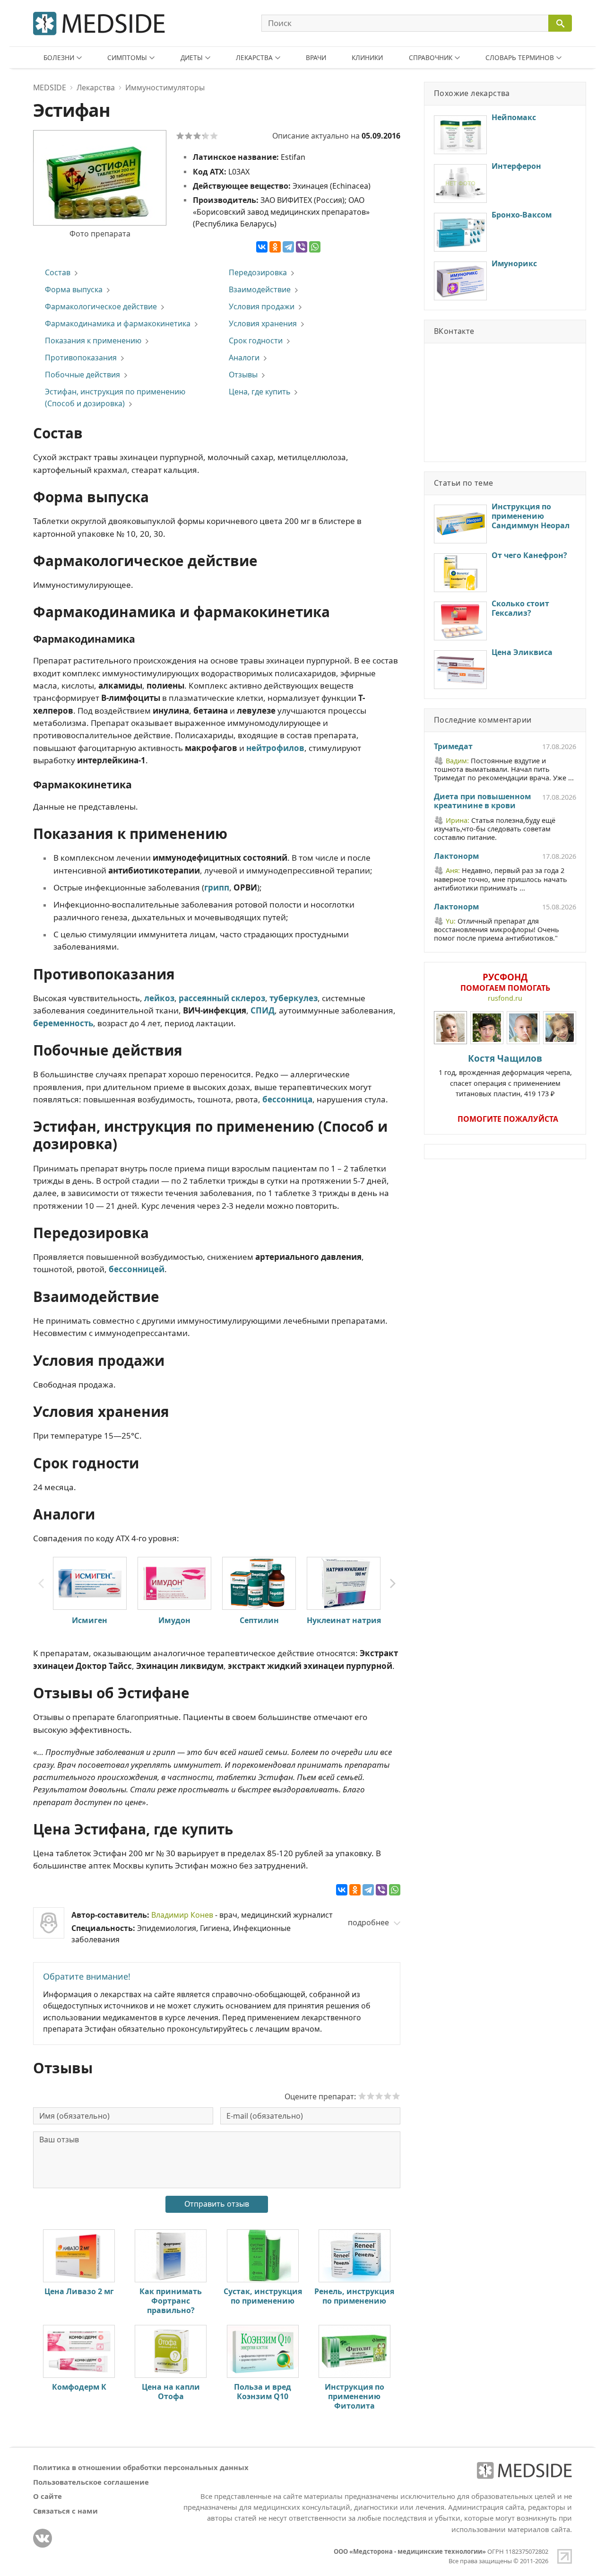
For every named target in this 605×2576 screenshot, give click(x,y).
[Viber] (302, 247)
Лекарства (254, 57)
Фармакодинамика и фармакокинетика (118, 323)
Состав (58, 272)
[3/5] (197, 136)
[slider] (379, 2096)
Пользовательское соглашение (91, 2482)
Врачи (316, 57)
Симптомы (127, 57)
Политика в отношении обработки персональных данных (141, 2467)
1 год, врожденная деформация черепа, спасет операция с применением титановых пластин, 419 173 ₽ (505, 1075)
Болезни (59, 57)
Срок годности (256, 341)
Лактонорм (456, 856)
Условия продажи (262, 306)
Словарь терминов (520, 57)
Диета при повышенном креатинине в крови (482, 802)
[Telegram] (288, 247)
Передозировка (258, 272)
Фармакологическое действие (101, 306)
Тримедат (453, 747)
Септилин (259, 1620)
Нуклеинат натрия (344, 1620)
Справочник (431, 57)
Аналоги (244, 358)
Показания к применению (93, 341)
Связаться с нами (65, 2511)
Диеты (192, 57)
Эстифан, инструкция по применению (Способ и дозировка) (115, 397)
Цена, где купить (259, 392)
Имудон (174, 1620)
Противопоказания (81, 358)
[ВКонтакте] (262, 247)
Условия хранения (263, 323)
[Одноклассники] (275, 247)
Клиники (367, 57)
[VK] (43, 2538)
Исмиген (90, 1620)
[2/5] (189, 136)
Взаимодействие (260, 289)
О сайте (48, 2496)
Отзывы (243, 375)
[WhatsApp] (315, 247)
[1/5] (180, 136)
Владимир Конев (182, 1915)
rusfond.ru (505, 998)
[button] (393, 1584)
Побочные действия (82, 375)
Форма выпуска (74, 289)
